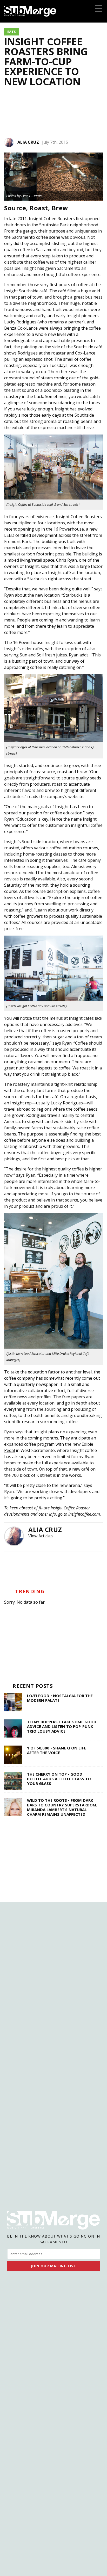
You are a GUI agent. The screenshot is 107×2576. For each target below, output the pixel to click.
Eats (12, 32)
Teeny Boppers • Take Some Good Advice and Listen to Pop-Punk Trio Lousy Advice (62, 1726)
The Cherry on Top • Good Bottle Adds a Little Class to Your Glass (59, 1779)
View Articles (41, 1536)
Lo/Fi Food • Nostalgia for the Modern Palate (60, 1698)
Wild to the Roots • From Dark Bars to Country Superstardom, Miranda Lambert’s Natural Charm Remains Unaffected (62, 1807)
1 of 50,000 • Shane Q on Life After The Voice (56, 1750)
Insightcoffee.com (84, 1514)
